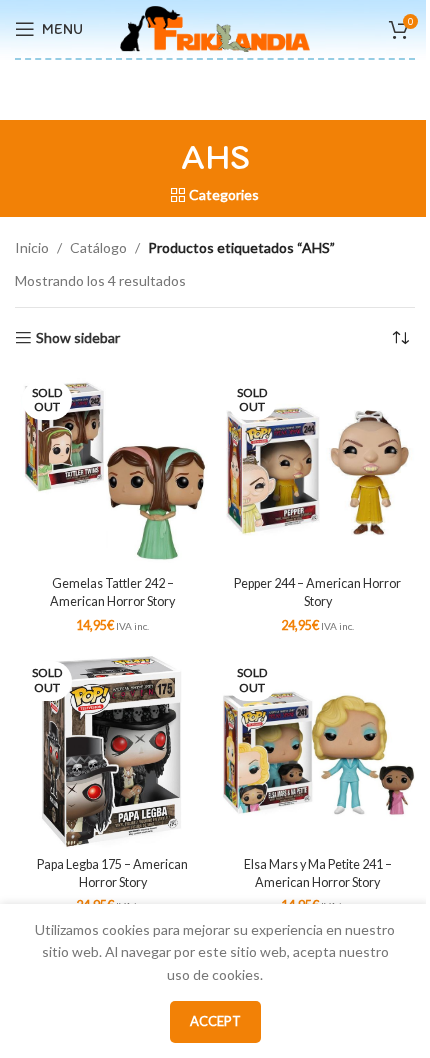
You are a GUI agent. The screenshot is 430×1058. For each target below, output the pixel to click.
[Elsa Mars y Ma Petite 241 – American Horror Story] (317, 751)
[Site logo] (215, 27)
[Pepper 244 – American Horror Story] (317, 470)
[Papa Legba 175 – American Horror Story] (112, 751)
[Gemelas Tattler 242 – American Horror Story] (112, 470)
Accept (215, 1021)
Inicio (32, 247)
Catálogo (98, 247)
